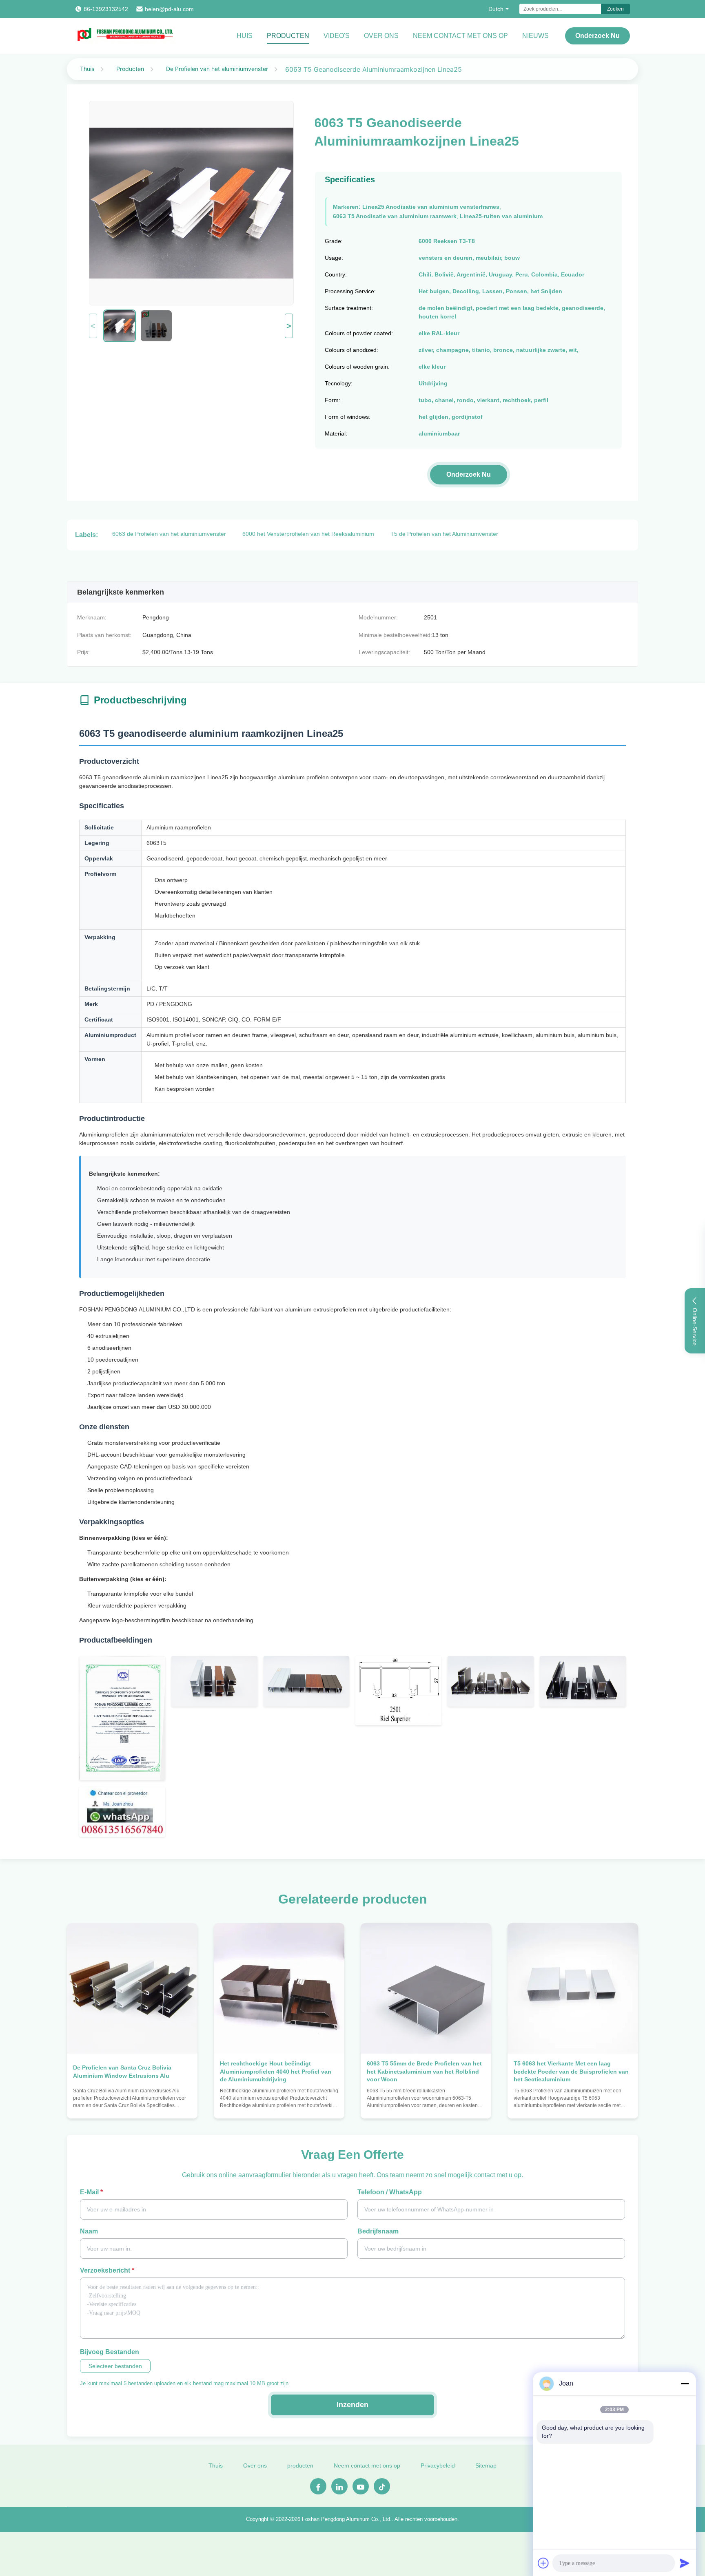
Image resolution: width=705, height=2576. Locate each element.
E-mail (91, 2192)
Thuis (87, 69)
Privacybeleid (438, 2465)
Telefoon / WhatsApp (390, 2192)
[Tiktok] (382, 2486)
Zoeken (615, 9)
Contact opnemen (132, 2104)
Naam (89, 2231)
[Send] (685, 2563)
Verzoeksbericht (107, 2270)
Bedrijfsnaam (378, 2231)
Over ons (381, 36)
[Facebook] (318, 2486)
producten (300, 2465)
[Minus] (685, 2384)
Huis (245, 36)
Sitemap (486, 2465)
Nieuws (535, 36)
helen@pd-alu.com (169, 9)
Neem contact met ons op (460, 36)
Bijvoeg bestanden (110, 2352)
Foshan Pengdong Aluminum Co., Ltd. (347, 2519)
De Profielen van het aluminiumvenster (217, 69)
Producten (288, 36)
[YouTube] (361, 2486)
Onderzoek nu (597, 36)
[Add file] (543, 2563)
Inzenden (352, 2405)
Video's (337, 36)
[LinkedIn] (339, 2486)
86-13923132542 (106, 9)
